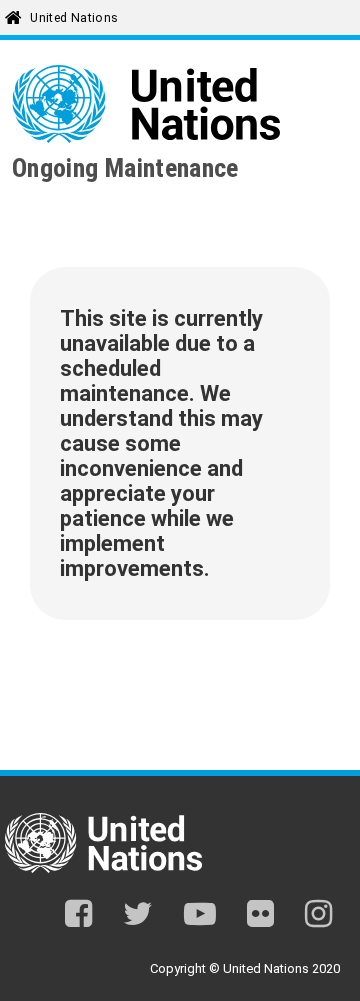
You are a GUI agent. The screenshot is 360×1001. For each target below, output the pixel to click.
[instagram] (318, 917)
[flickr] (260, 917)
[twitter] (138, 917)
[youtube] (200, 917)
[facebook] (78, 917)
